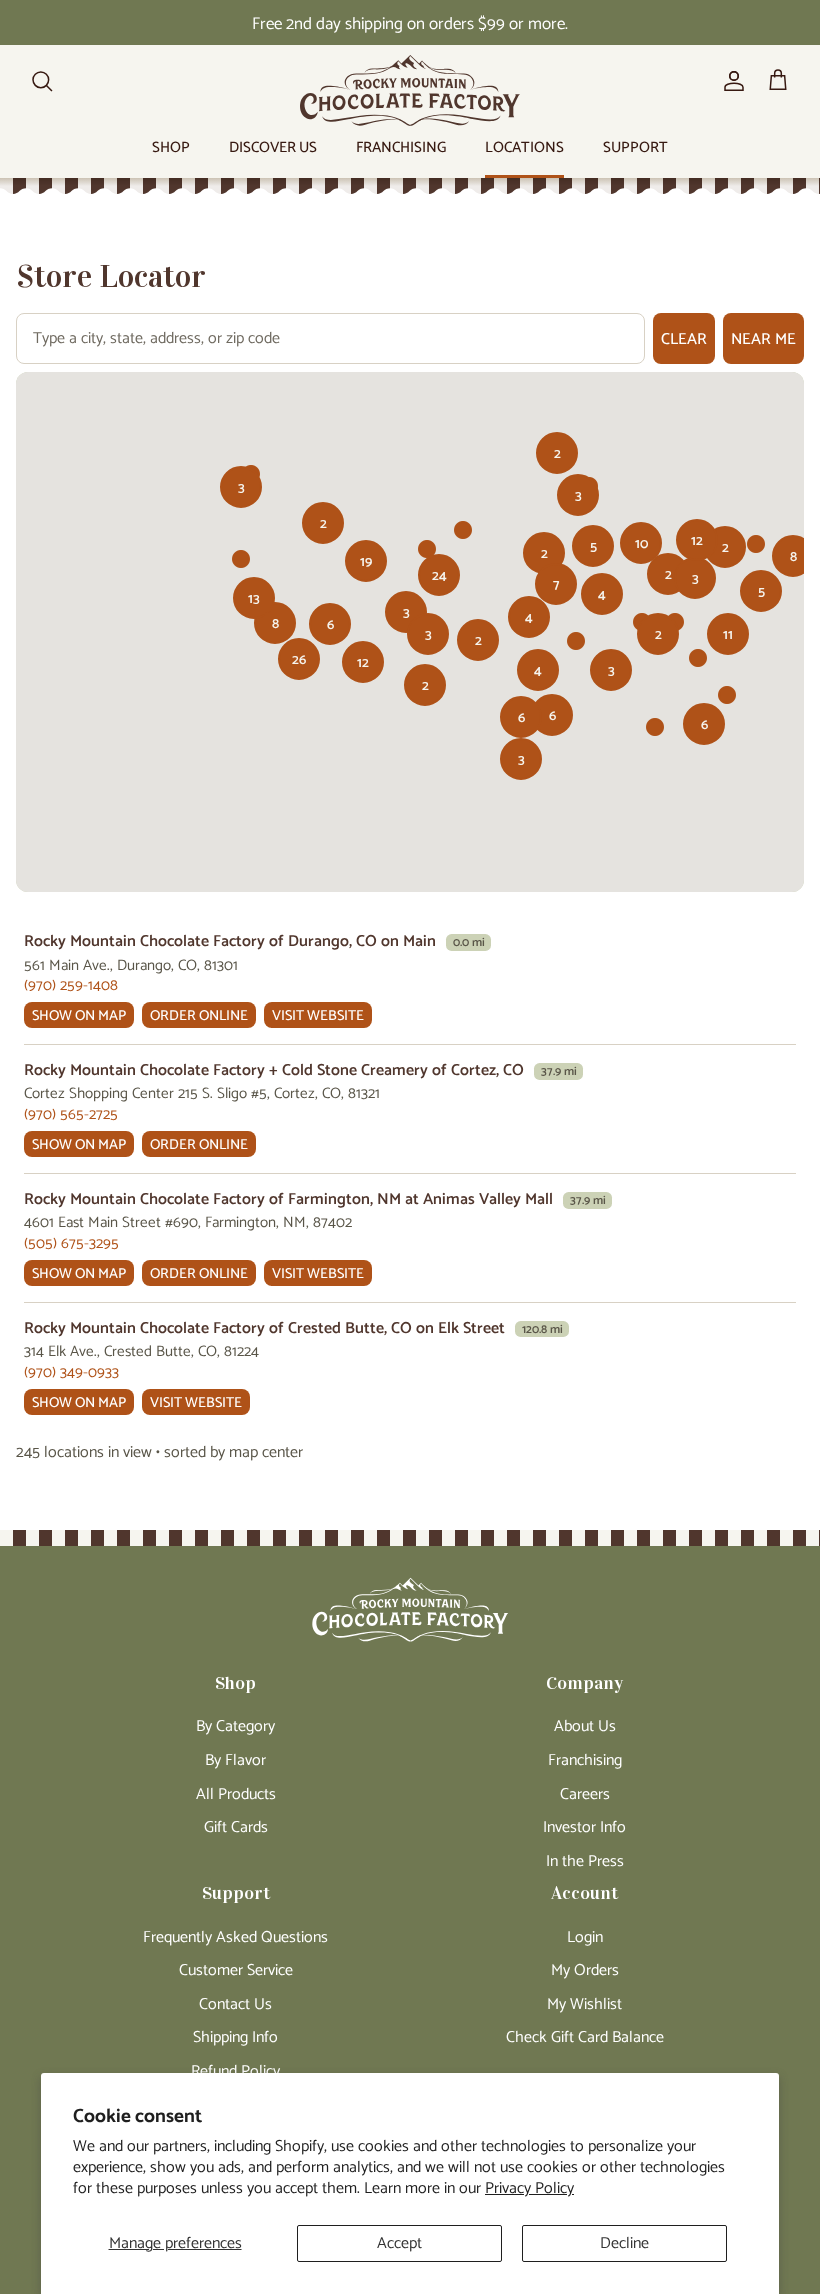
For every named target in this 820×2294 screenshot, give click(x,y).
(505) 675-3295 (71, 1243)
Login (585, 1937)
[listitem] (410, 980)
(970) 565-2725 (71, 1114)
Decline (624, 2243)
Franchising (585, 1760)
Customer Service (236, 1970)
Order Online (199, 1016)
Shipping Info (235, 2037)
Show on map (79, 1016)
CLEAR (684, 339)
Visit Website (318, 1016)
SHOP (171, 147)
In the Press (585, 1861)
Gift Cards (236, 1827)
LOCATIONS (524, 147)
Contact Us (235, 2004)
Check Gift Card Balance (585, 2037)
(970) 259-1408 (71, 985)
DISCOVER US (273, 147)
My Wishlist (584, 2004)
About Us (585, 1726)
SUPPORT (635, 147)
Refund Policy (235, 2071)
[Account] (730, 81)
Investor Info (584, 1827)
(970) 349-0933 (71, 1372)
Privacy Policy (529, 2188)
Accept (399, 2243)
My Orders (585, 1970)
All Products (236, 1794)
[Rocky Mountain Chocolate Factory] (410, 90)
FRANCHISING (401, 147)
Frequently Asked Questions (235, 1937)
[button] (593, 546)
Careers (585, 1794)
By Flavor (235, 1760)
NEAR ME (763, 339)
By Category (235, 1726)
